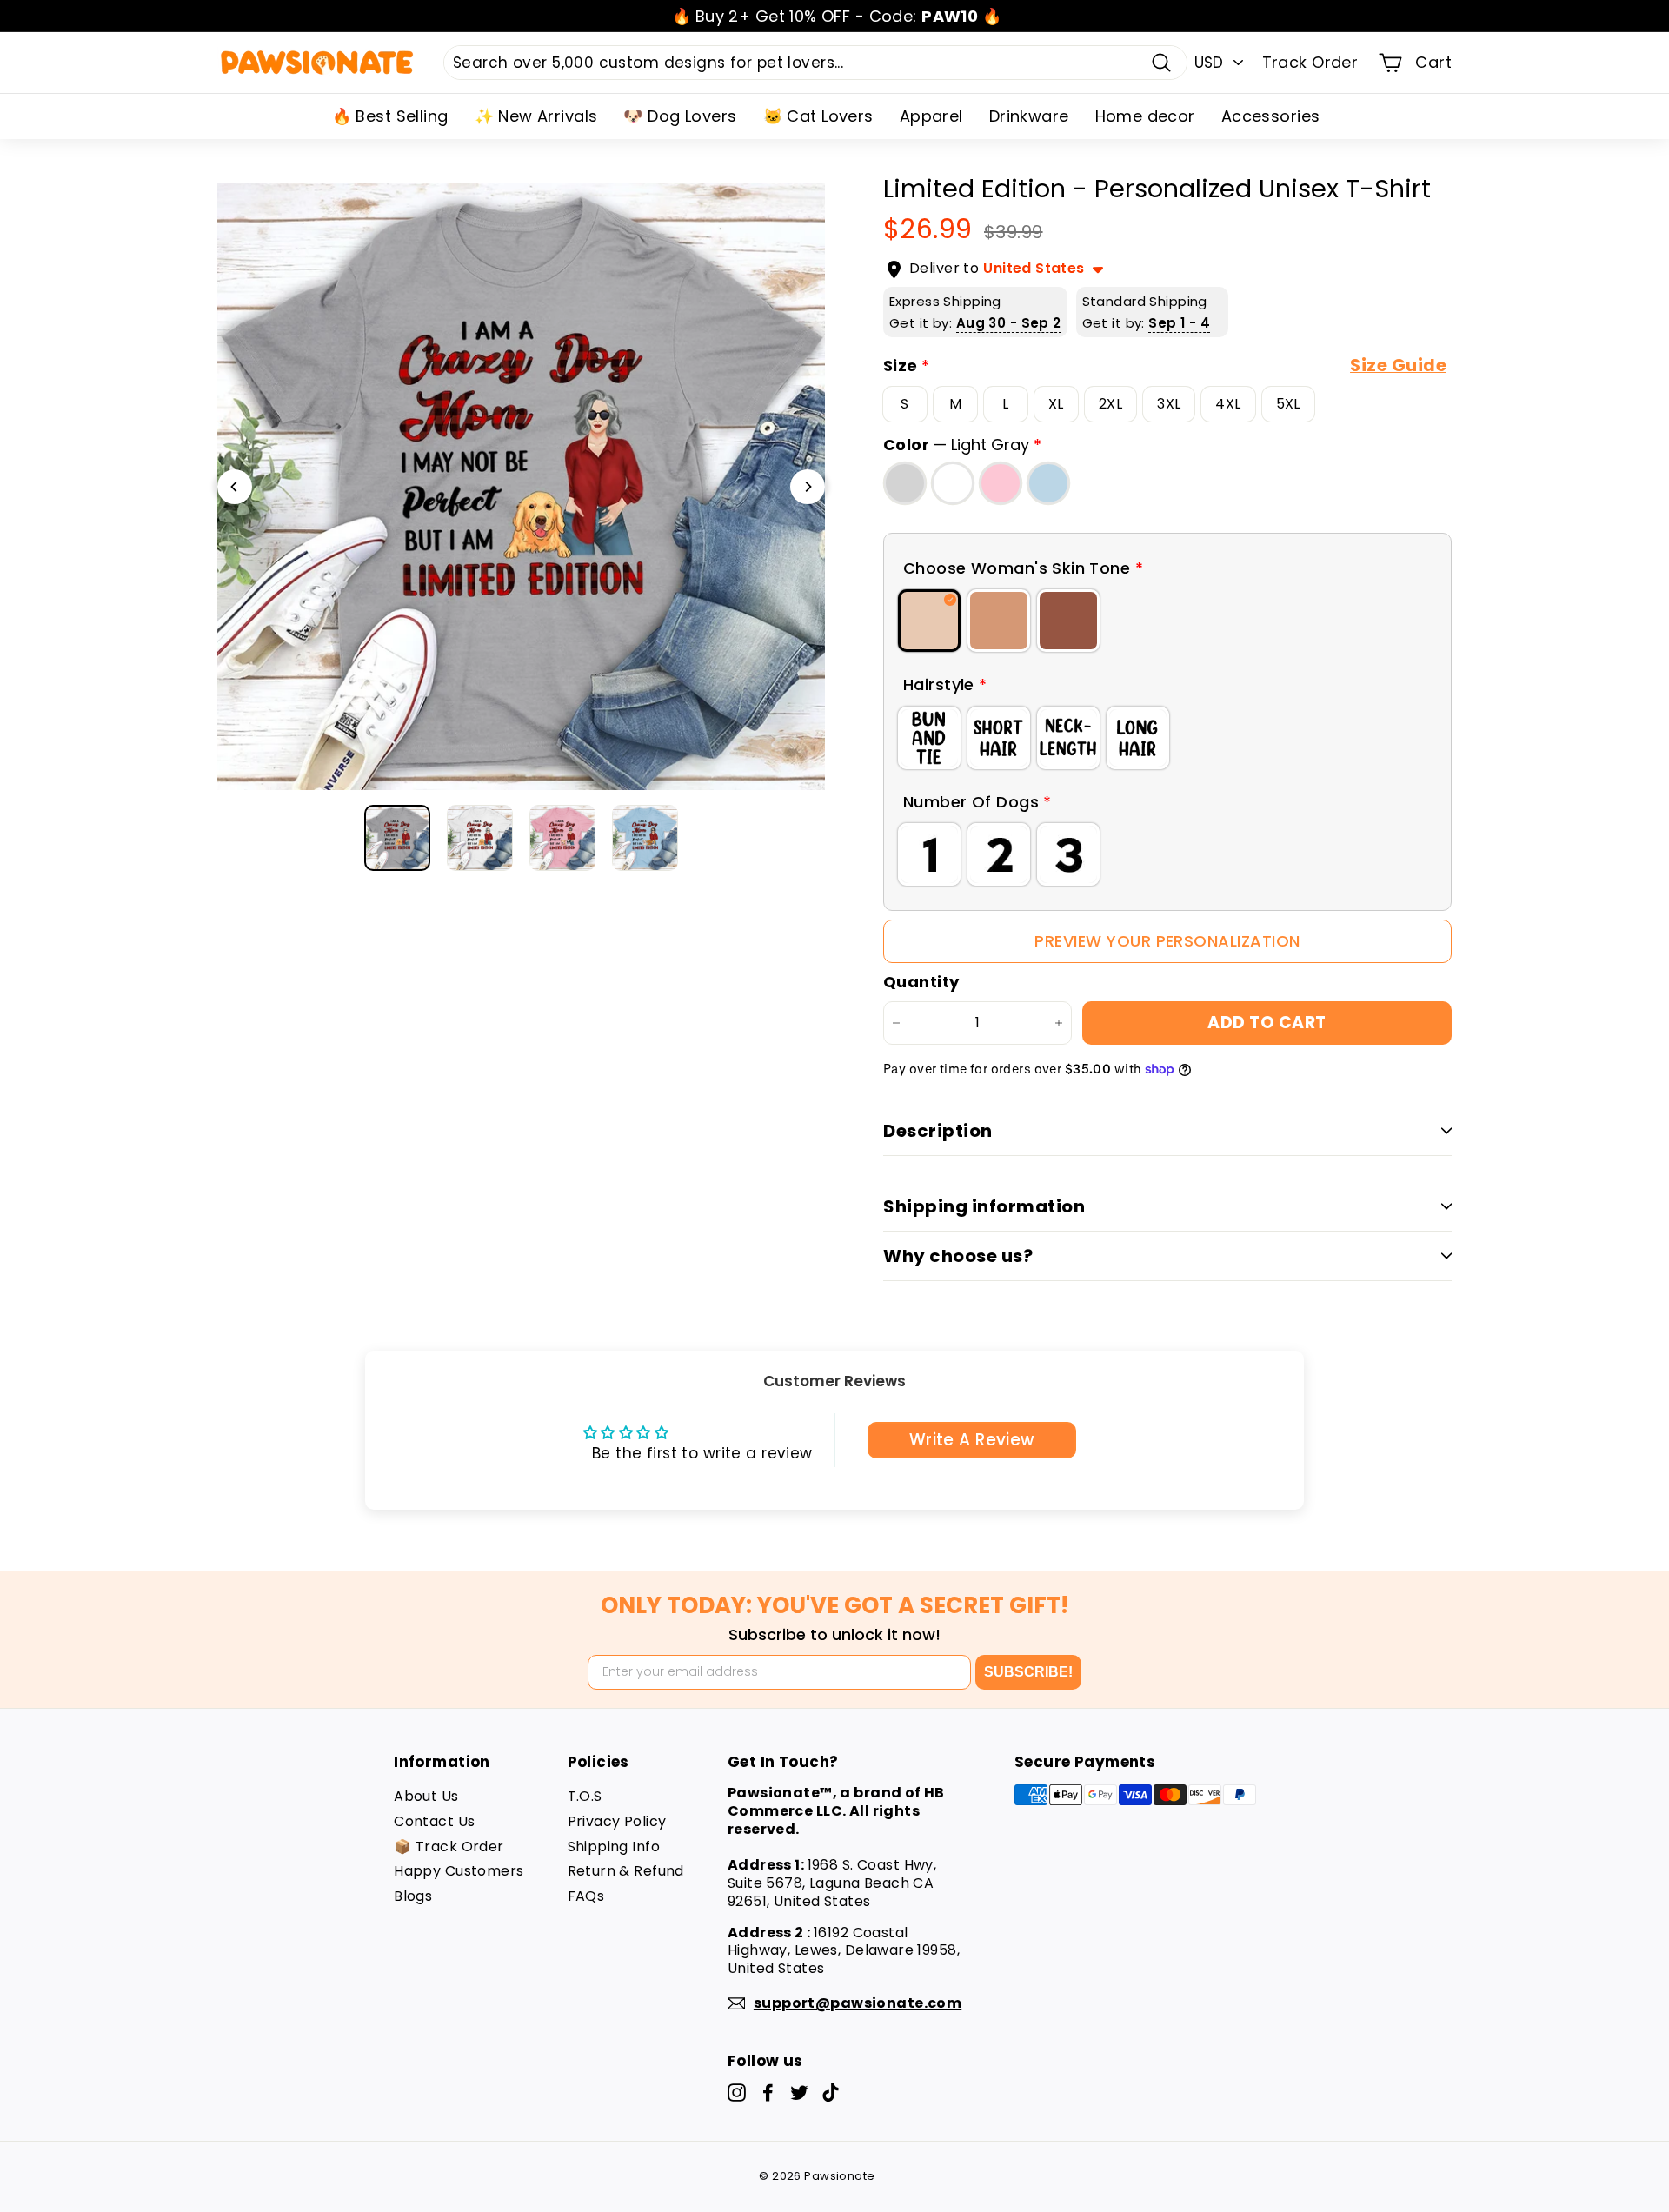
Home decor (1145, 116)
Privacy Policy (617, 1821)
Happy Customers (459, 1871)
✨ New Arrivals (536, 116)
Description (938, 1131)
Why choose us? (958, 1256)
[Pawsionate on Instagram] (737, 2092)
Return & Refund (626, 1871)
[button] (1167, 568)
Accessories (1271, 116)
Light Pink (1001, 483)
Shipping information (984, 1206)
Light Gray (905, 483)
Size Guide (1398, 365)
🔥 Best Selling (390, 116)
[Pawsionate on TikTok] (831, 2092)
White (953, 483)
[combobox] (815, 63)
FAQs (586, 1896)
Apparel (931, 116)
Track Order (1310, 62)
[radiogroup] (1167, 621)
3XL (1169, 404)
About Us (426, 1796)
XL (1056, 404)
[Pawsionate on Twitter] (799, 2092)
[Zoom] (521, 486)
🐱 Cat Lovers (818, 116)
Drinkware (1029, 116)
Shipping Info (614, 1847)
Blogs (413, 1896)
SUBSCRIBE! (1028, 1672)
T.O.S (585, 1796)
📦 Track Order (449, 1847)
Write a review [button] (972, 1440)
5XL (1288, 404)
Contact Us (434, 1821)
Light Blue (1048, 483)
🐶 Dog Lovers (680, 116)
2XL (1110, 404)
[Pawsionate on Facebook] (768, 2092)
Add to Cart (1267, 1023)
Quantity (921, 982)
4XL (1228, 404)
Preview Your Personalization (1167, 941)
